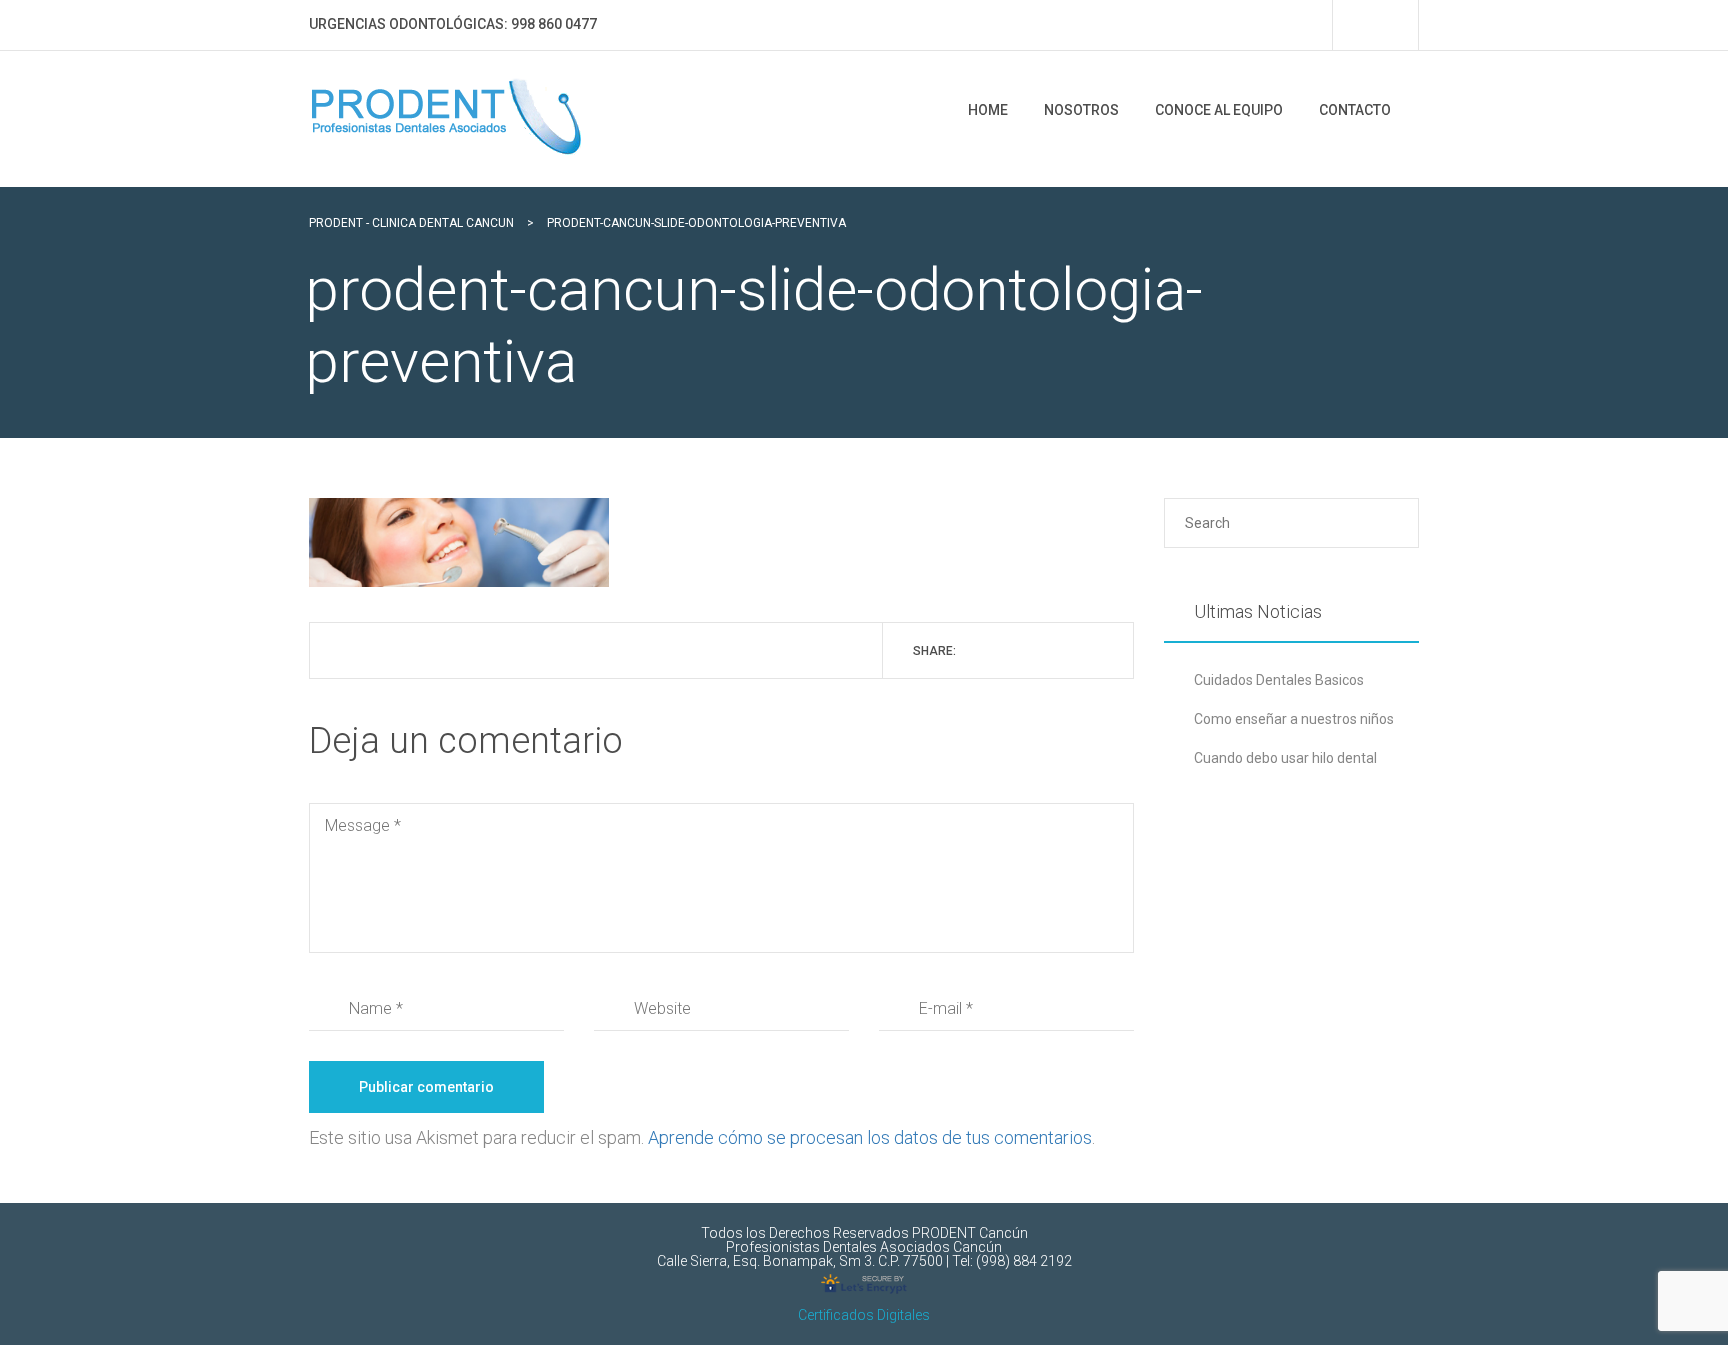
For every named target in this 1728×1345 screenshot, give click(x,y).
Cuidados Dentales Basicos (1279, 680)
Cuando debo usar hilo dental (1285, 758)
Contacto (1355, 110)
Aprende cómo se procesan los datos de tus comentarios (870, 1137)
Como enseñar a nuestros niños (1294, 719)
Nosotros (1081, 110)
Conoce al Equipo (1219, 110)
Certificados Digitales (864, 1315)
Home (988, 110)
